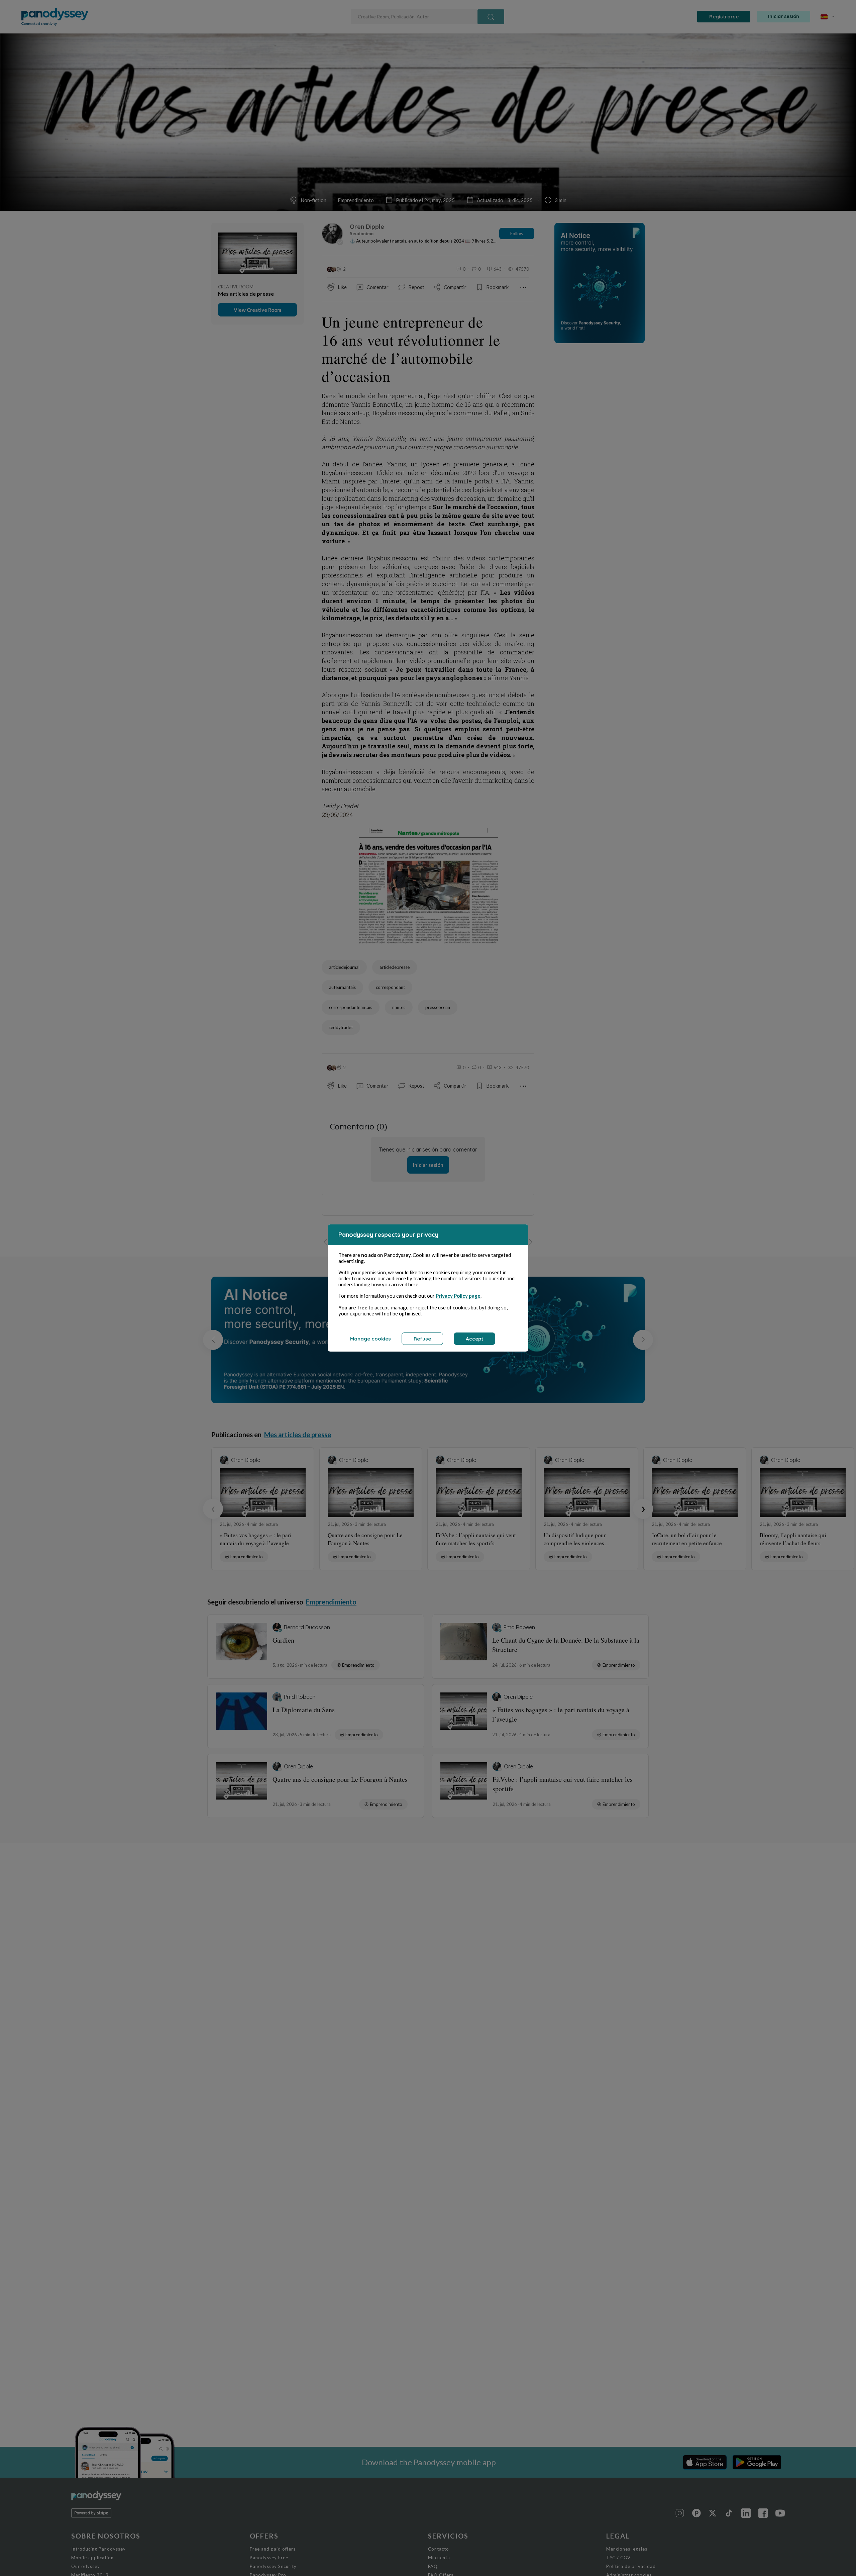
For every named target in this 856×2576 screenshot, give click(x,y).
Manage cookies (370, 1339)
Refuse (422, 1339)
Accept (474, 1339)
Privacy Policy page (458, 1296)
